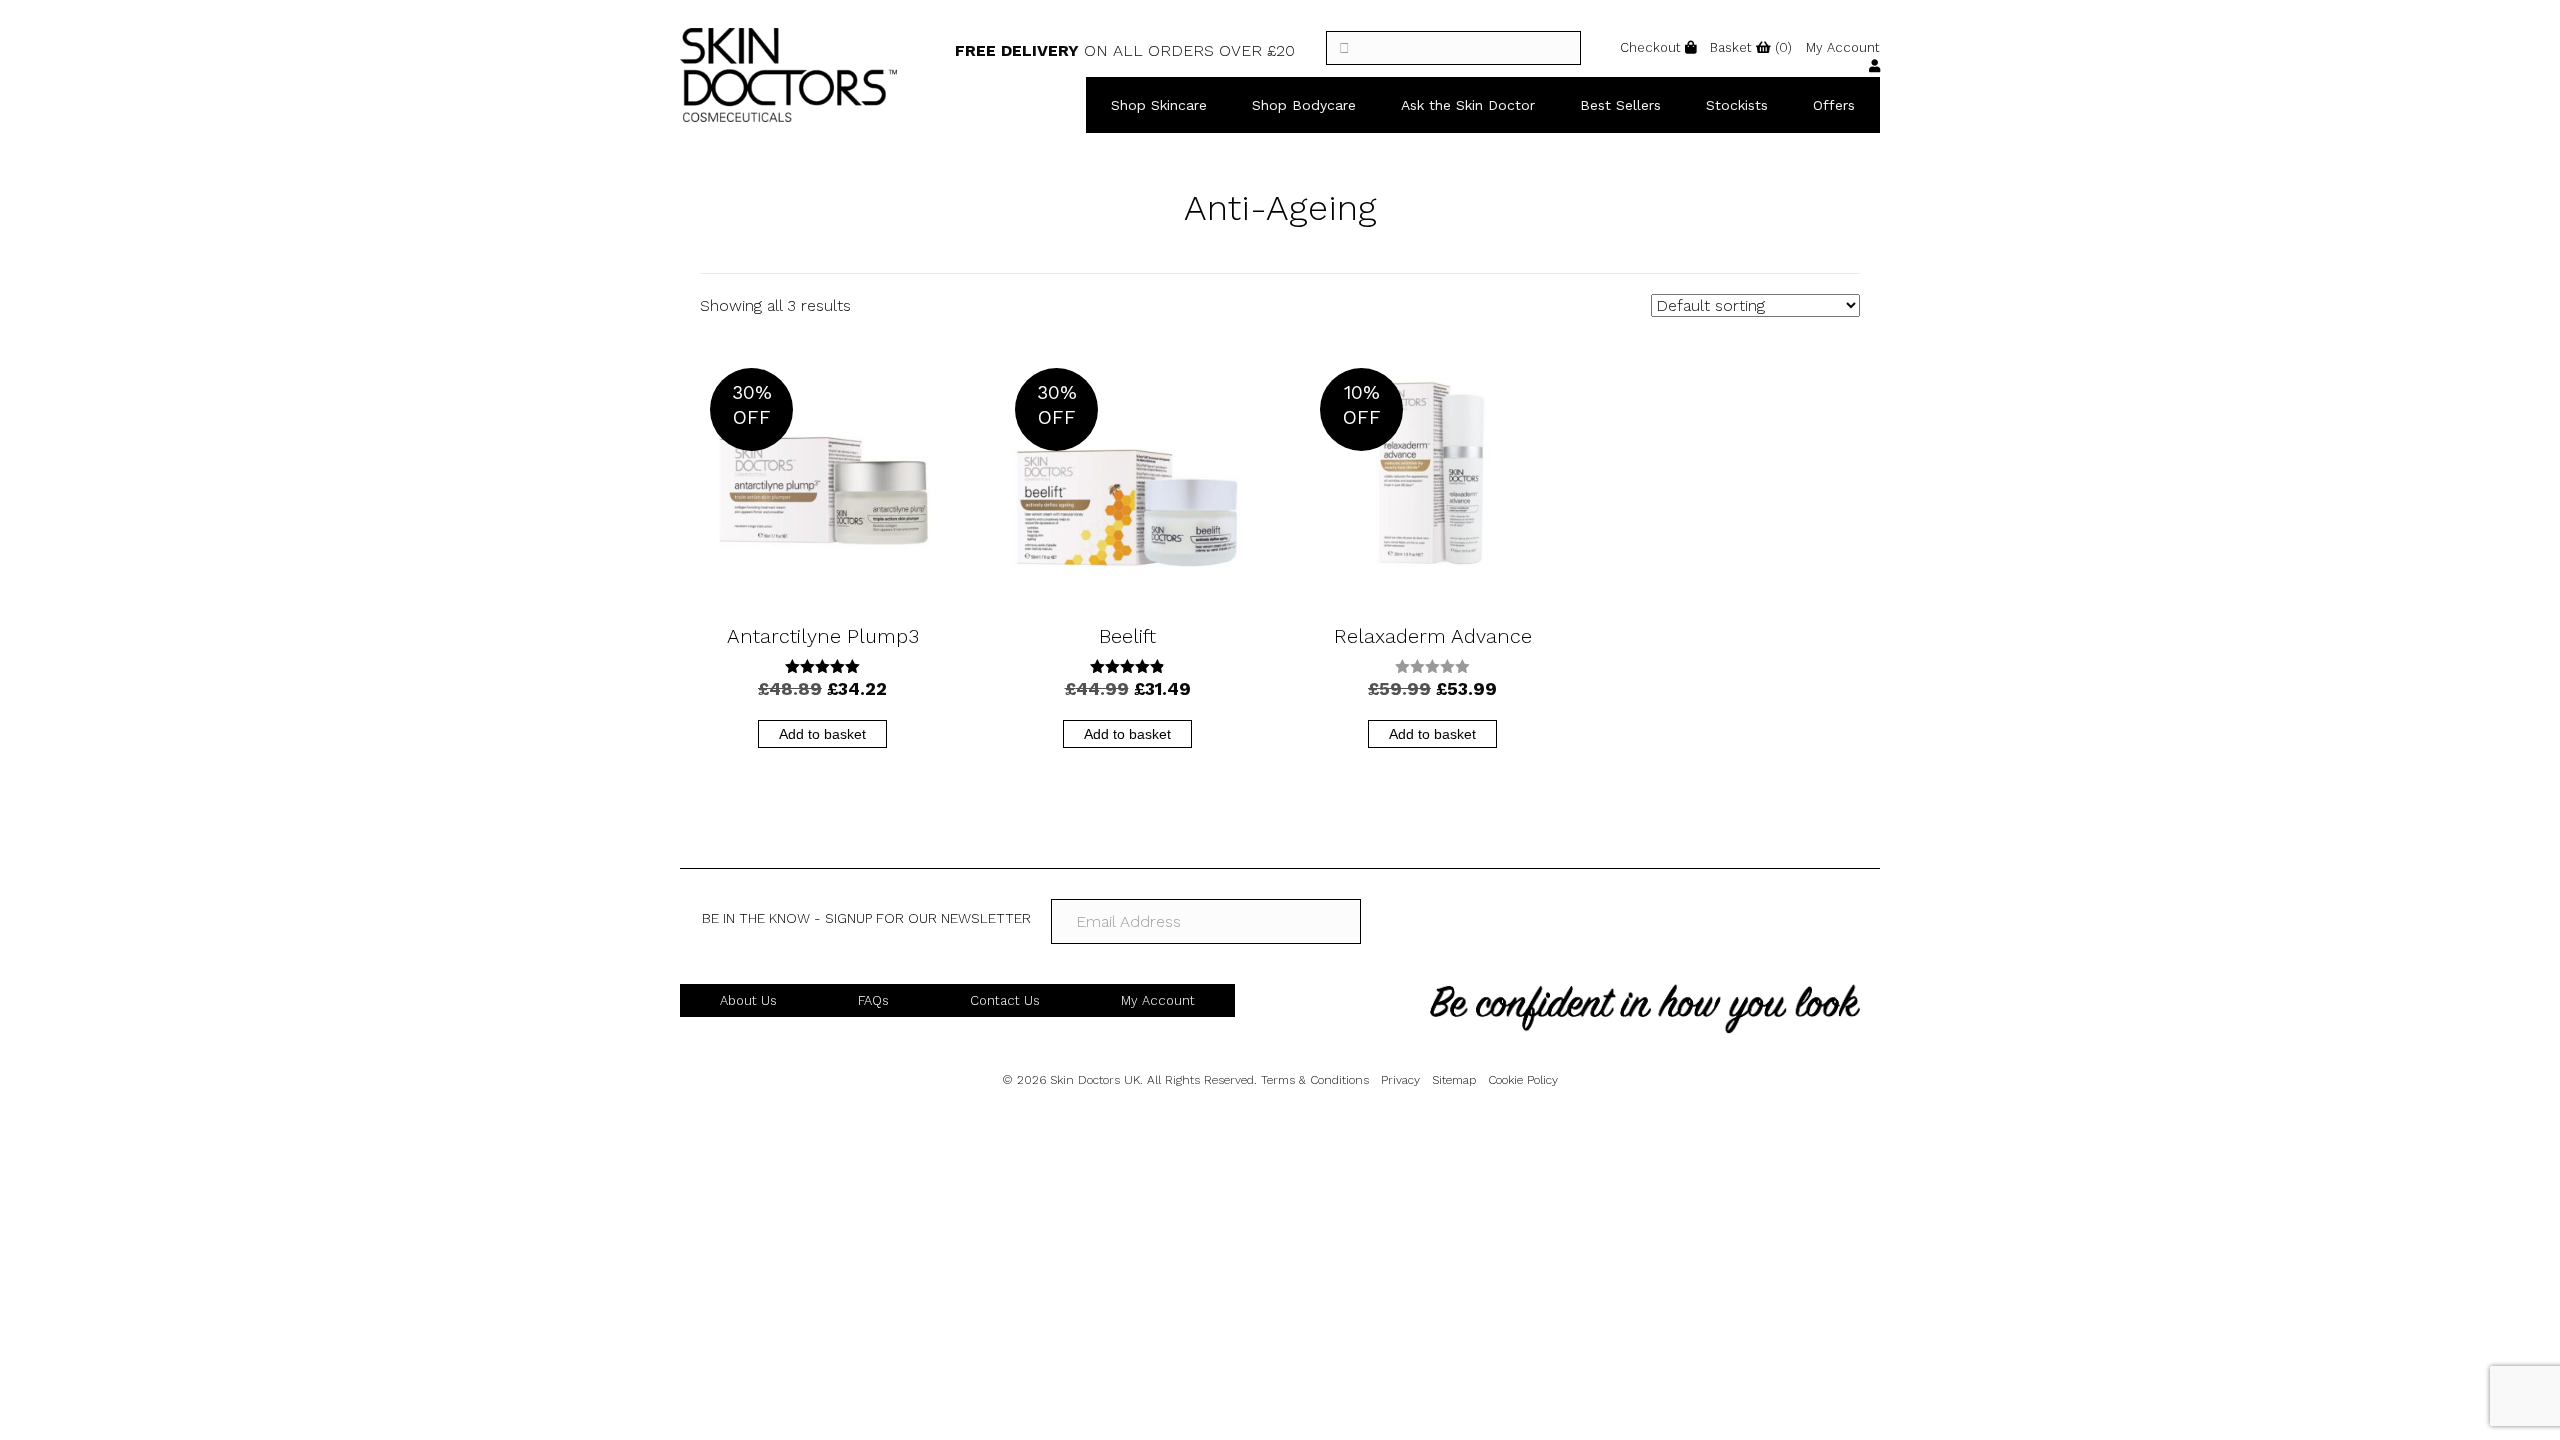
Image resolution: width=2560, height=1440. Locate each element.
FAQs (873, 1000)
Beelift (1127, 636)
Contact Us (1005, 1000)
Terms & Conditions (1315, 1080)
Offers (1834, 105)
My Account (1158, 1000)
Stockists (1737, 105)
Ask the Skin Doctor (1468, 105)
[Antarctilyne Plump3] (822, 478)
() (1751, 47)
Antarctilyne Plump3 (823, 636)
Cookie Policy (1523, 1080)
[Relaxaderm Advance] (1432, 478)
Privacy (1400, 1080)
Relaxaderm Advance (1433, 636)
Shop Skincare (1159, 105)
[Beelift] (1127, 478)
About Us (748, 1000)
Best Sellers (1620, 105)
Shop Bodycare (1304, 105)
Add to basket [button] (822, 734)
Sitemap (1454, 1080)
